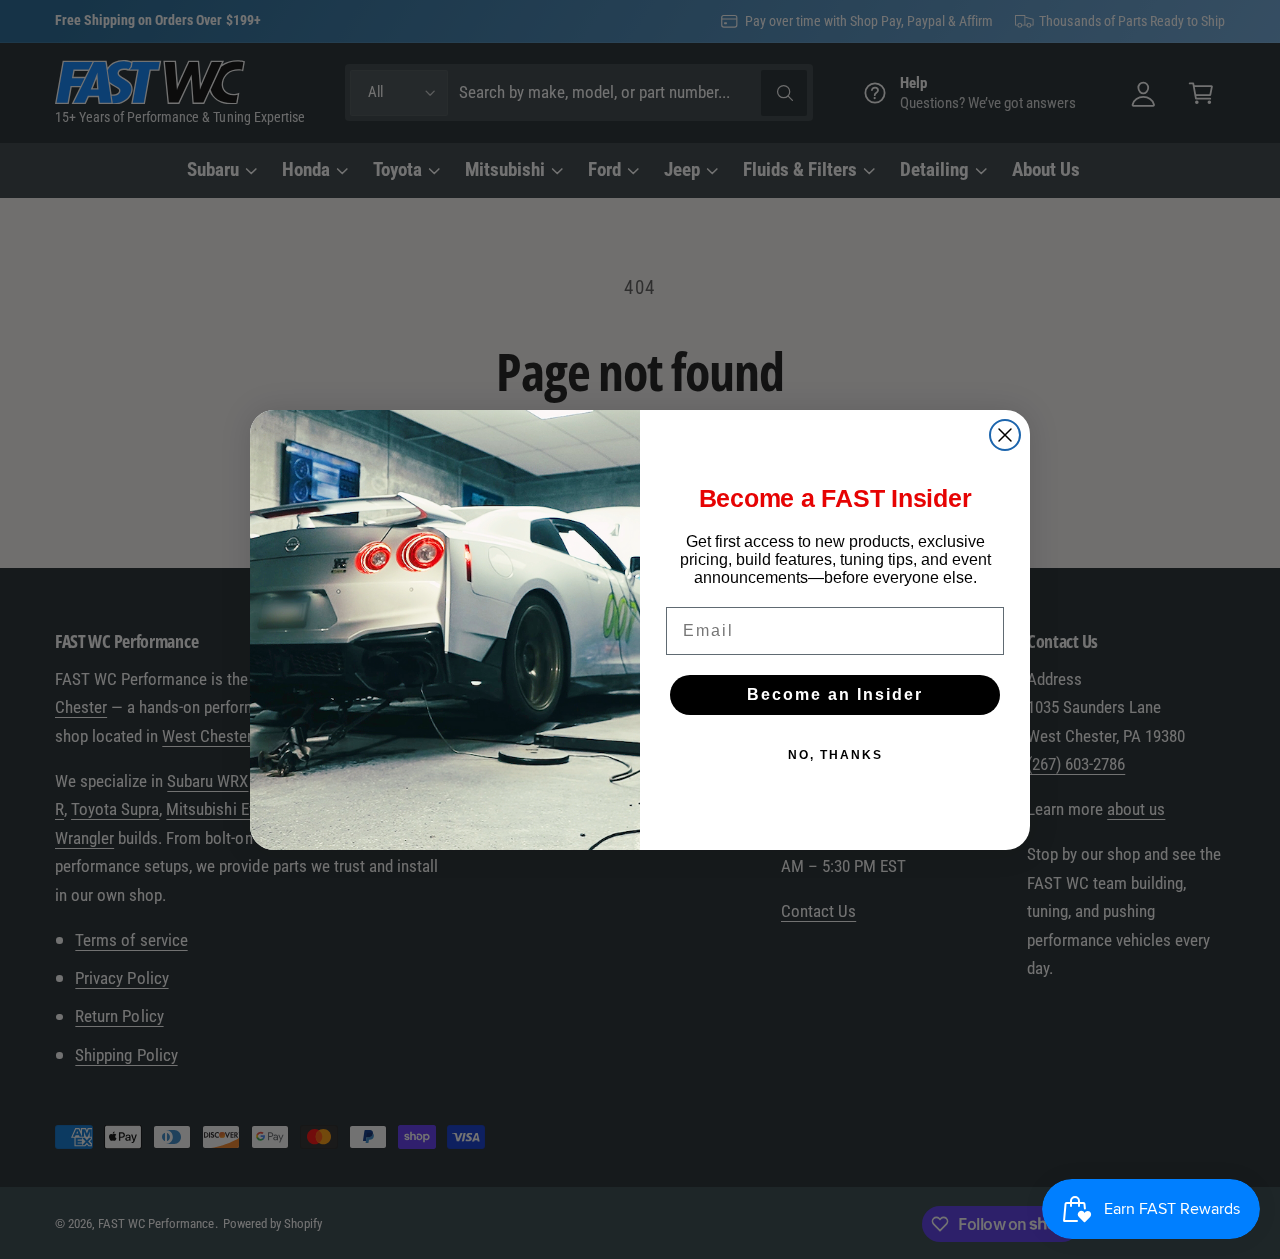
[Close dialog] (1005, 435)
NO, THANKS (835, 755)
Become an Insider (835, 694)
